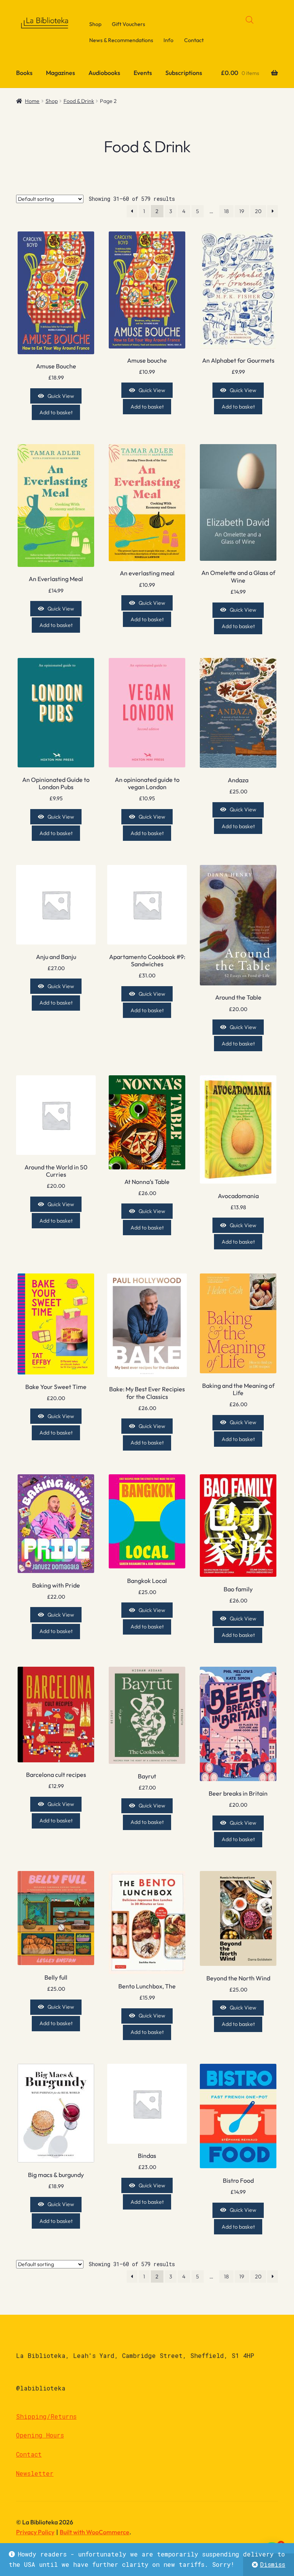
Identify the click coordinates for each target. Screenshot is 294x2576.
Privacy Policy (35, 2532)
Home (32, 101)
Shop (95, 24)
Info (168, 40)
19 (242, 211)
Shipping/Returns (46, 2416)
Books (24, 73)
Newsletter (35, 2473)
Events (143, 73)
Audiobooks (104, 73)
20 (258, 211)
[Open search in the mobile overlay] (250, 20)
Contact (194, 40)
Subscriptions (184, 73)
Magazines (60, 73)
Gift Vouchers (128, 24)
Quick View (61, 396)
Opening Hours (40, 2435)
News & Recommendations (121, 40)
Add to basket (56, 412)
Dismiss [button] (273, 2564)
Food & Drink (79, 101)
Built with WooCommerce (95, 2532)
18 (226, 211)
